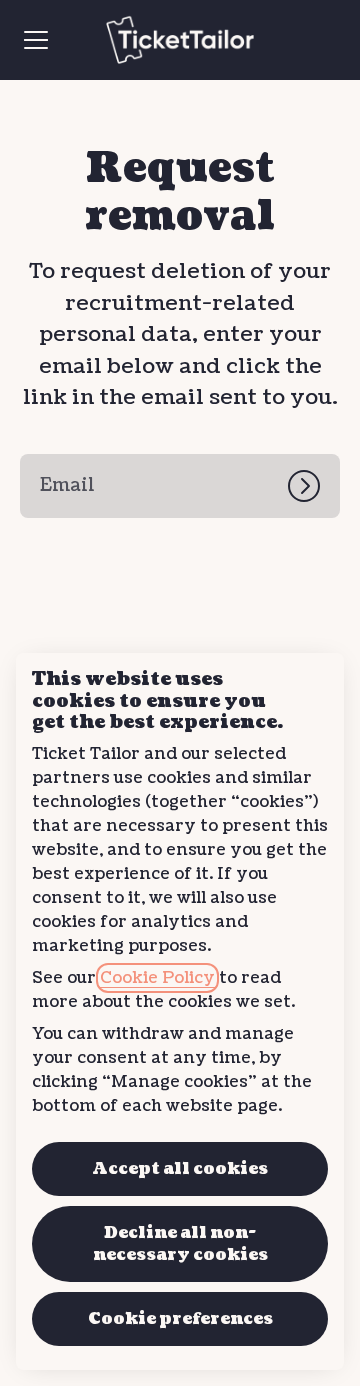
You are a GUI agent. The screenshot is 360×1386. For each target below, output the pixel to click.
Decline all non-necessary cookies (180, 1244)
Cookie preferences (180, 1319)
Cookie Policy (157, 978)
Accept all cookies (180, 1169)
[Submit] (314, 486)
